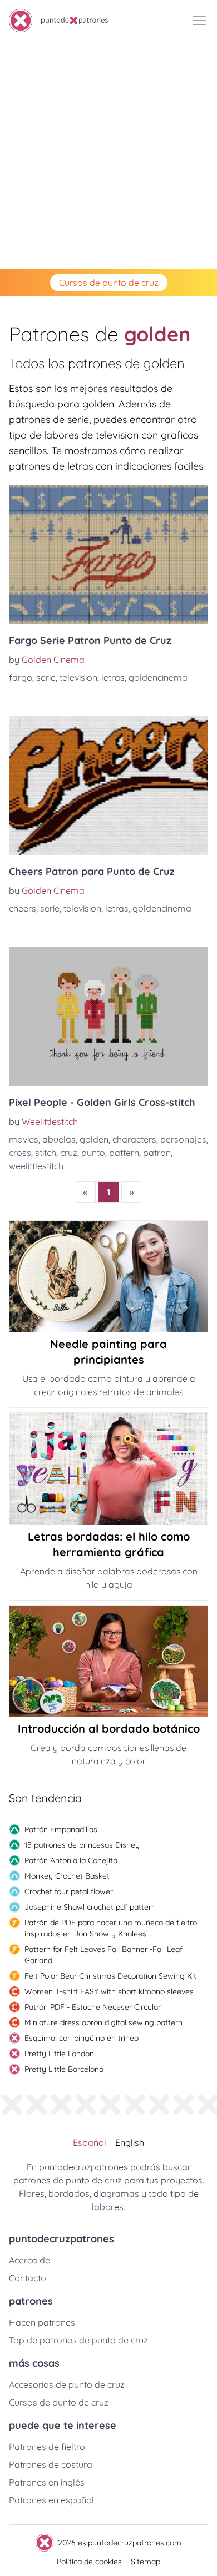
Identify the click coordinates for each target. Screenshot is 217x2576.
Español (90, 2142)
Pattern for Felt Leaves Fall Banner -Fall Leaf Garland (103, 1955)
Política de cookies (89, 2562)
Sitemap (146, 2562)
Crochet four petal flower (69, 1891)
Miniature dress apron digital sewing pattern (103, 2022)
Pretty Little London (59, 2054)
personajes (183, 1139)
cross (20, 1153)
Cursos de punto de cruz (109, 283)
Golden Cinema (53, 660)
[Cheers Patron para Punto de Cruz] (108, 786)
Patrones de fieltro (47, 2447)
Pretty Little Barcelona (64, 2069)
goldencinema (158, 677)
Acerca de (29, 2260)
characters (134, 1139)
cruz (69, 1153)
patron (157, 1153)
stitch (46, 1153)
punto (93, 1153)
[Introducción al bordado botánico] (108, 1661)
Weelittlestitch (50, 1121)
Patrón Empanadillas (61, 1829)
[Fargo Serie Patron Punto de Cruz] (108, 555)
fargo (21, 677)
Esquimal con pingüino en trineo (82, 2038)
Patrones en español (51, 2500)
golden (94, 1139)
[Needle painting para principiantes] (108, 1276)
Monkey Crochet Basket (67, 1876)
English (130, 2142)
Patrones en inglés (47, 2482)
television (78, 677)
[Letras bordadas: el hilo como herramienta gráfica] (108, 1468)
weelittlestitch (36, 1166)
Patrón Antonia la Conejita (71, 1860)
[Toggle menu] (199, 21)
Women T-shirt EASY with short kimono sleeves (109, 1991)
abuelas (59, 1139)
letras (113, 677)
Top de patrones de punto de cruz (78, 2340)
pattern (124, 1153)
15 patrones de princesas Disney (82, 1845)
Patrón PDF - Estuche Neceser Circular (93, 2007)
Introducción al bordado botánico (109, 1729)
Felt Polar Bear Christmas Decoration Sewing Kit (110, 1976)
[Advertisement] (108, 155)
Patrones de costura (51, 2464)
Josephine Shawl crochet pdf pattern (90, 1907)
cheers (23, 908)
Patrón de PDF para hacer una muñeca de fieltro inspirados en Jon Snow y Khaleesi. (111, 1928)
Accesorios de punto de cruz (67, 2384)
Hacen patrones (42, 2322)
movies (24, 1139)
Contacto (28, 2278)
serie (46, 677)
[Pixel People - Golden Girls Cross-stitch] (108, 1017)
